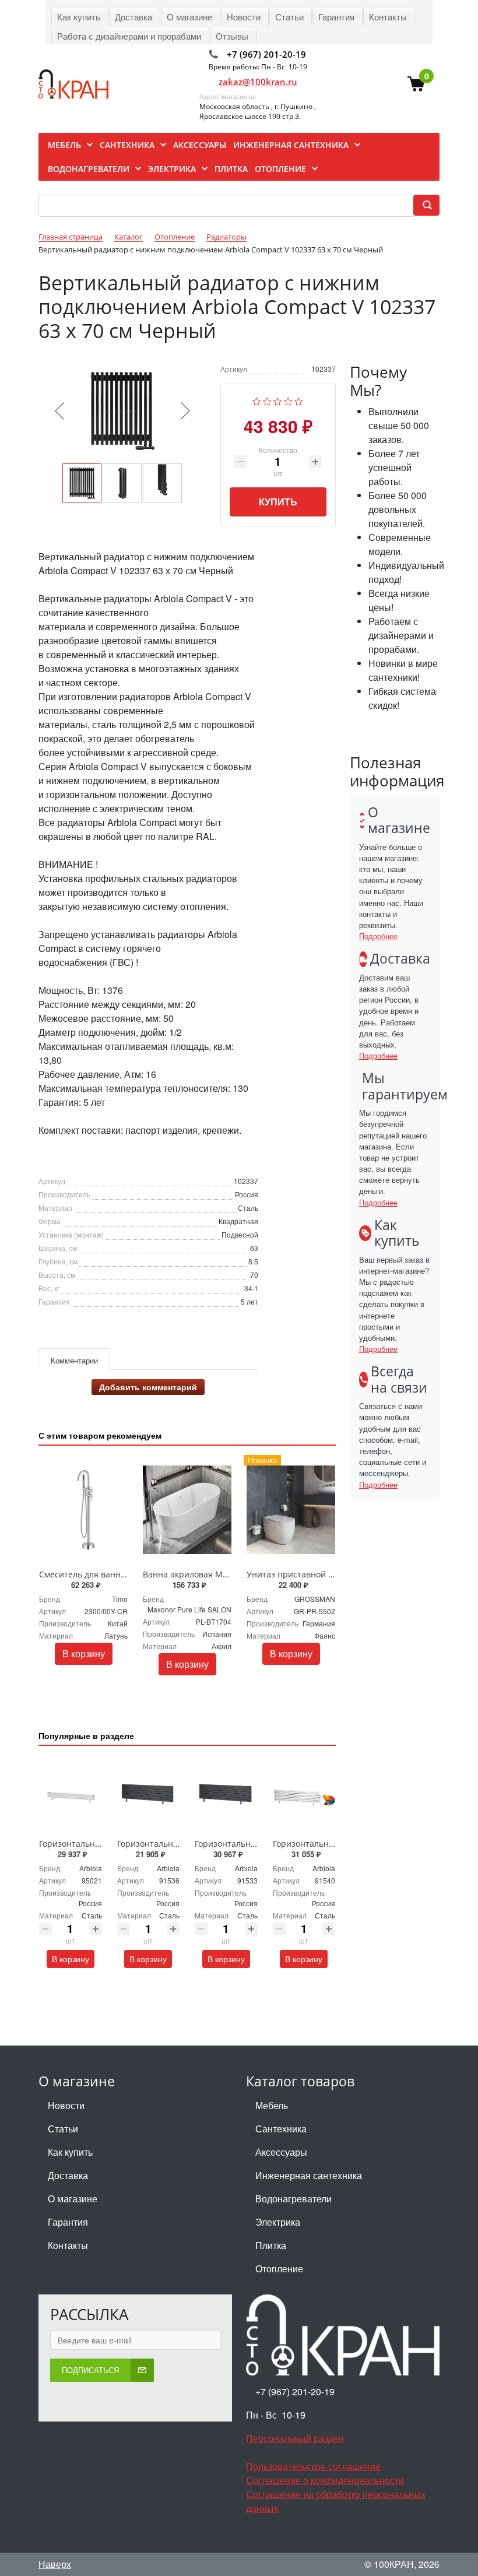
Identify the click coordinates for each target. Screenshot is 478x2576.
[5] (299, 400)
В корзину (84, 1654)
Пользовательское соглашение (313, 2466)
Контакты (68, 2245)
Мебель (272, 2105)
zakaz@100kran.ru (258, 82)
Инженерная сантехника (309, 2175)
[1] (257, 400)
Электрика (278, 2222)
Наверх (55, 2564)
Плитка (271, 2245)
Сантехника (281, 2129)
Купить (278, 502)
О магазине (73, 2199)
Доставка (68, 2175)
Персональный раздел (295, 2438)
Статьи (63, 2129)
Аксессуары (281, 2152)
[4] (288, 400)
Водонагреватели (294, 2199)
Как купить (70, 2152)
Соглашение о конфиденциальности (325, 2480)
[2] (267, 400)
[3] (278, 400)
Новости (66, 2105)
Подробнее (378, 936)
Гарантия (68, 2222)
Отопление (279, 2269)
